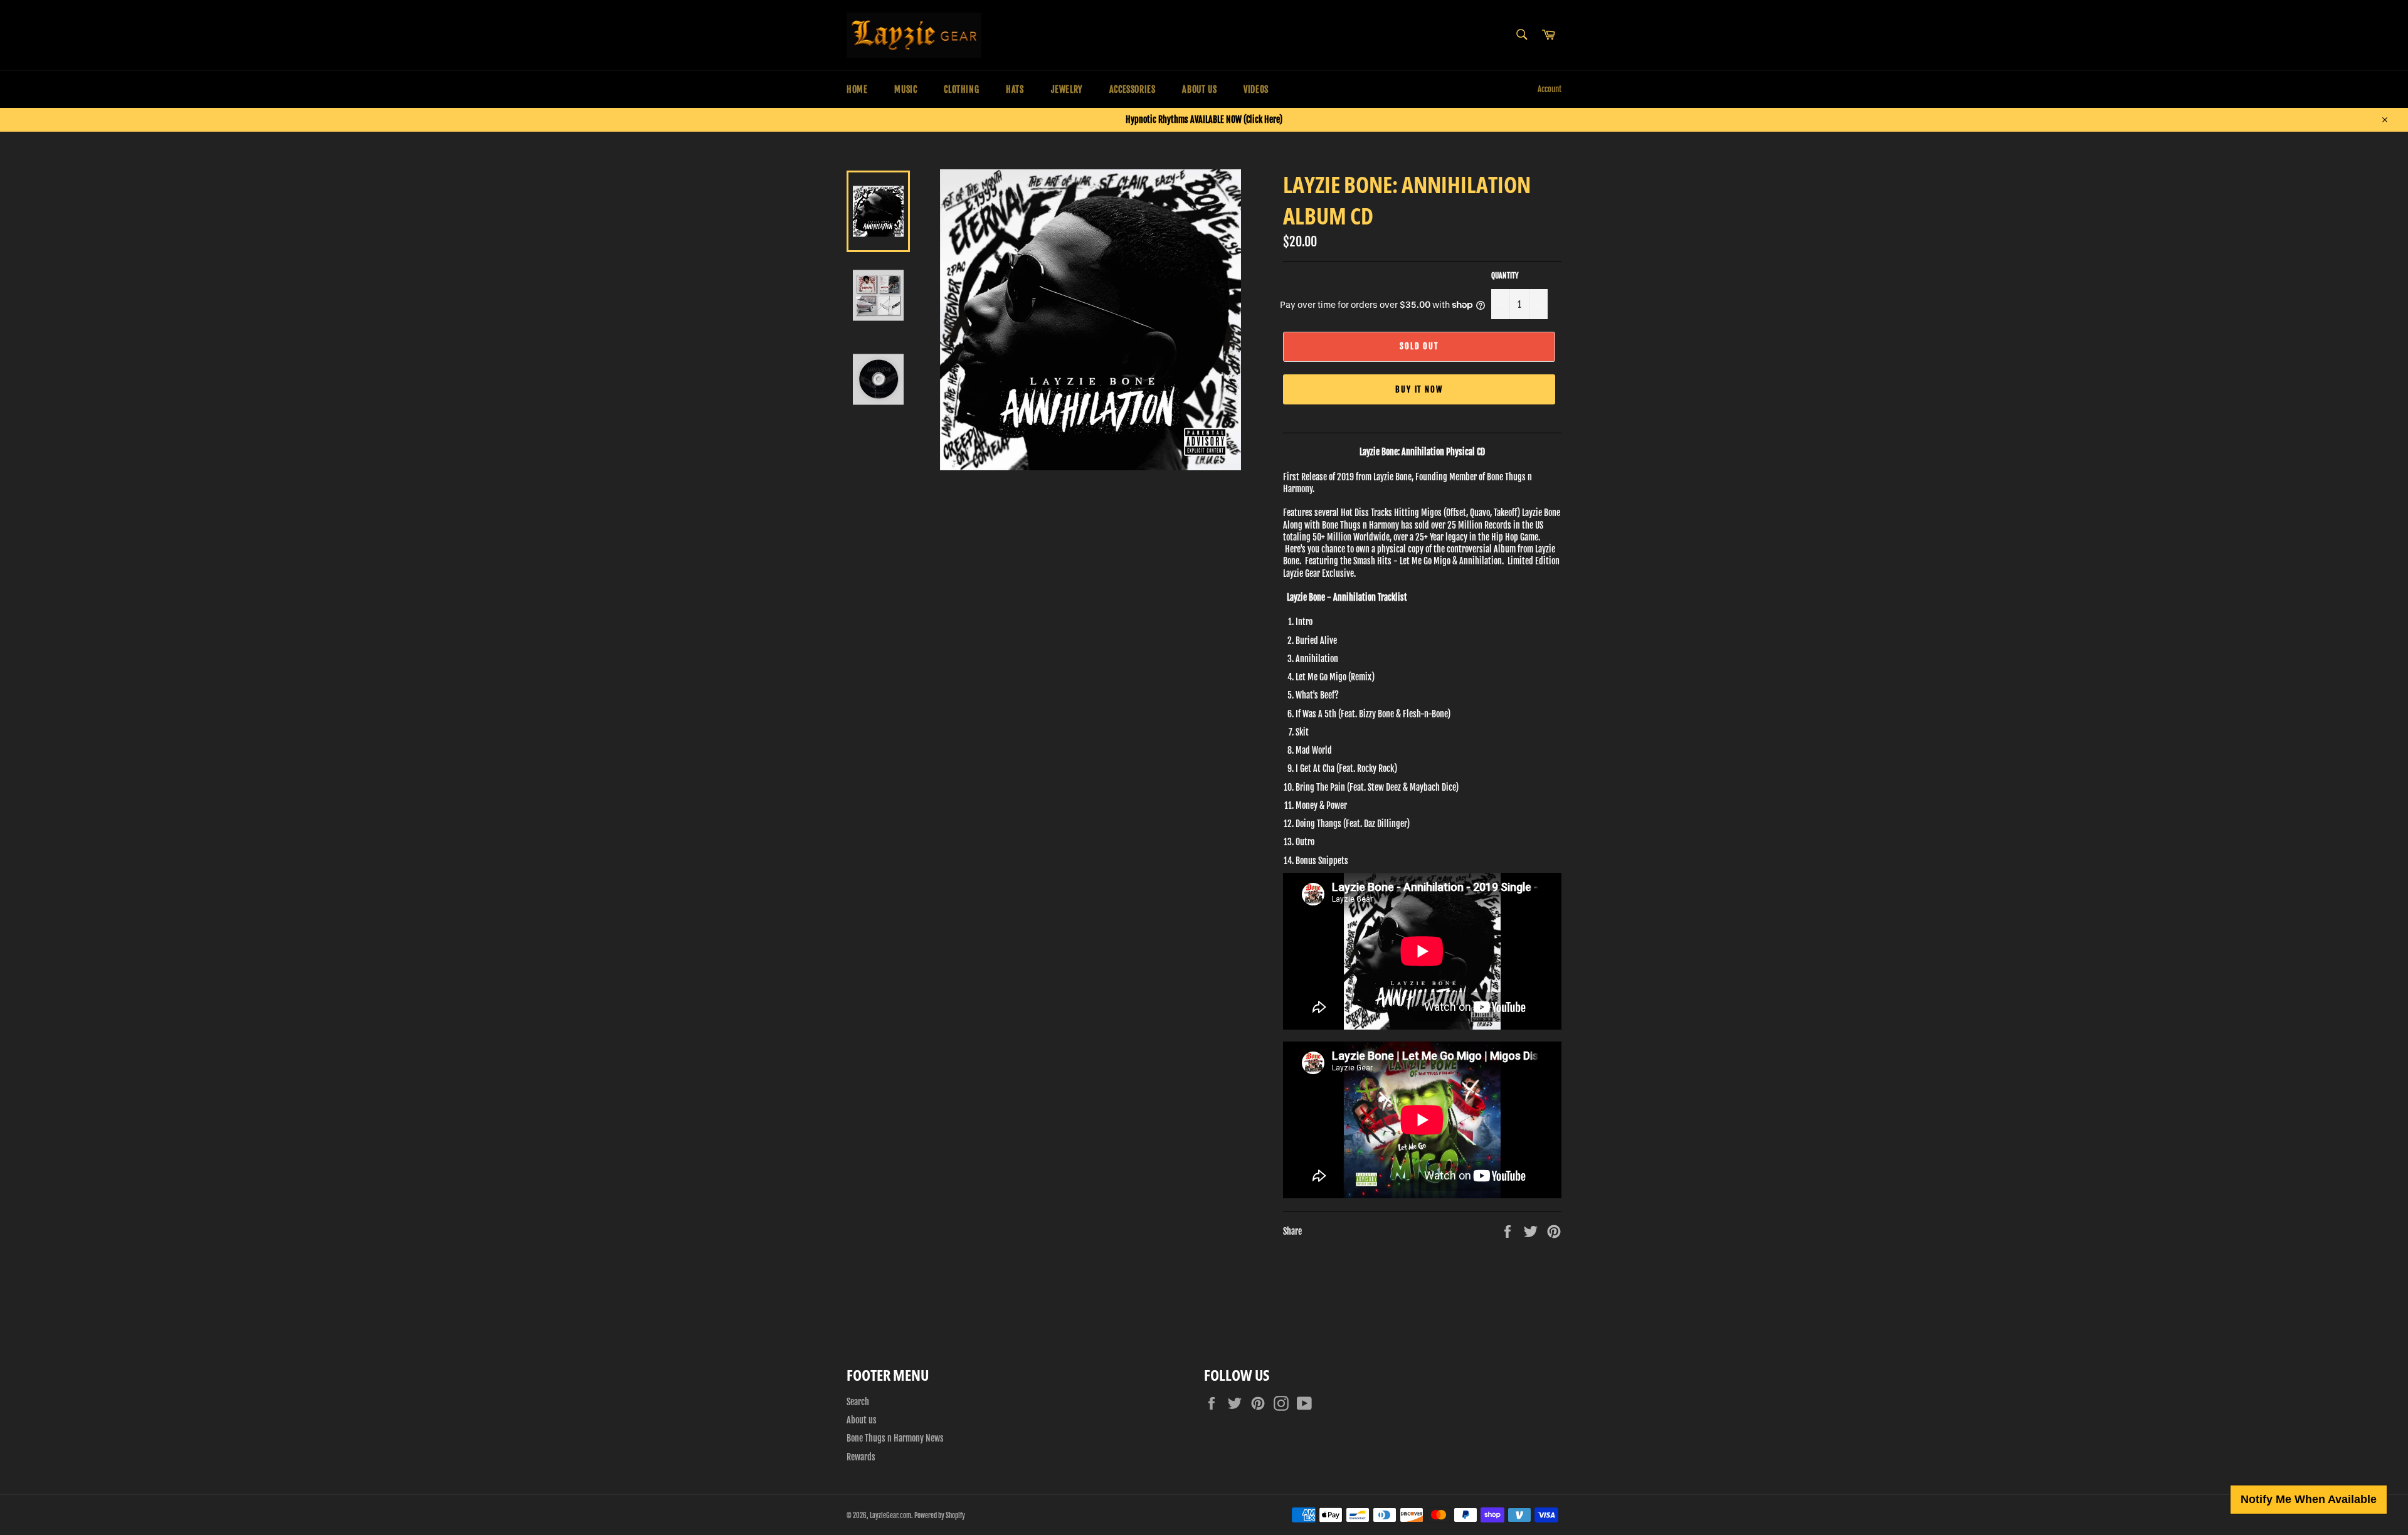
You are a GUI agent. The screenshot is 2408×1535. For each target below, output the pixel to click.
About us (862, 1420)
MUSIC (906, 89)
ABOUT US (1199, 89)
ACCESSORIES (1133, 89)
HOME (857, 89)
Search (858, 1402)
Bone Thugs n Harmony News (895, 1438)
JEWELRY (1067, 89)
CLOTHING (961, 89)
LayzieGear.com (890, 1516)
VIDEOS (1256, 89)
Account (1550, 89)
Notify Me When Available (2309, 1499)
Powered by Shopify (940, 1516)
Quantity (1505, 276)
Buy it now (1419, 389)
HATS (1015, 89)
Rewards (861, 1457)
